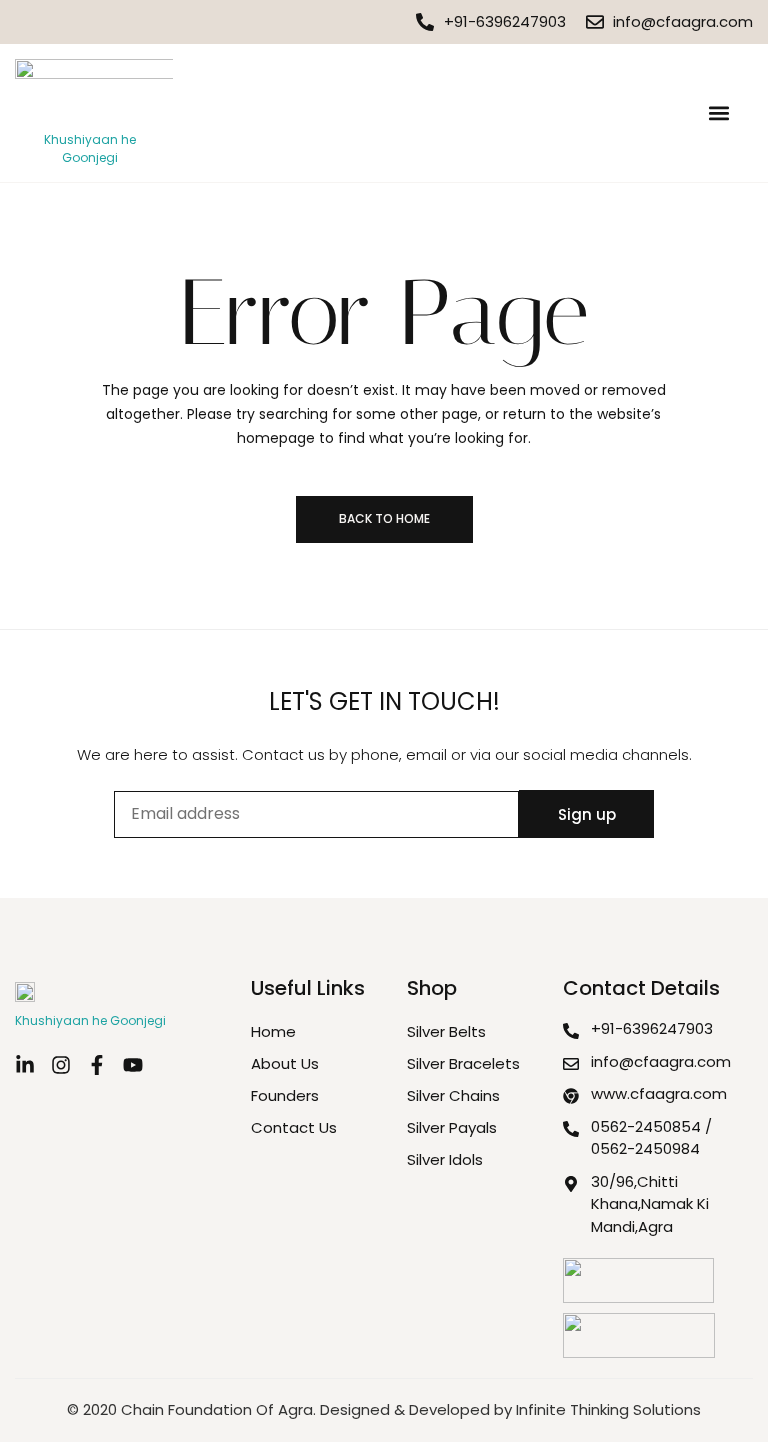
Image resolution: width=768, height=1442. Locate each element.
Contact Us (294, 1127)
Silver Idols (445, 1159)
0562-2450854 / (651, 1126)
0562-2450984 (645, 1148)
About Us (285, 1063)
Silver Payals (452, 1127)
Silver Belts (446, 1031)
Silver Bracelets (463, 1063)
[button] (718, 112)
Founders (285, 1095)
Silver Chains (453, 1095)
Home (273, 1031)
